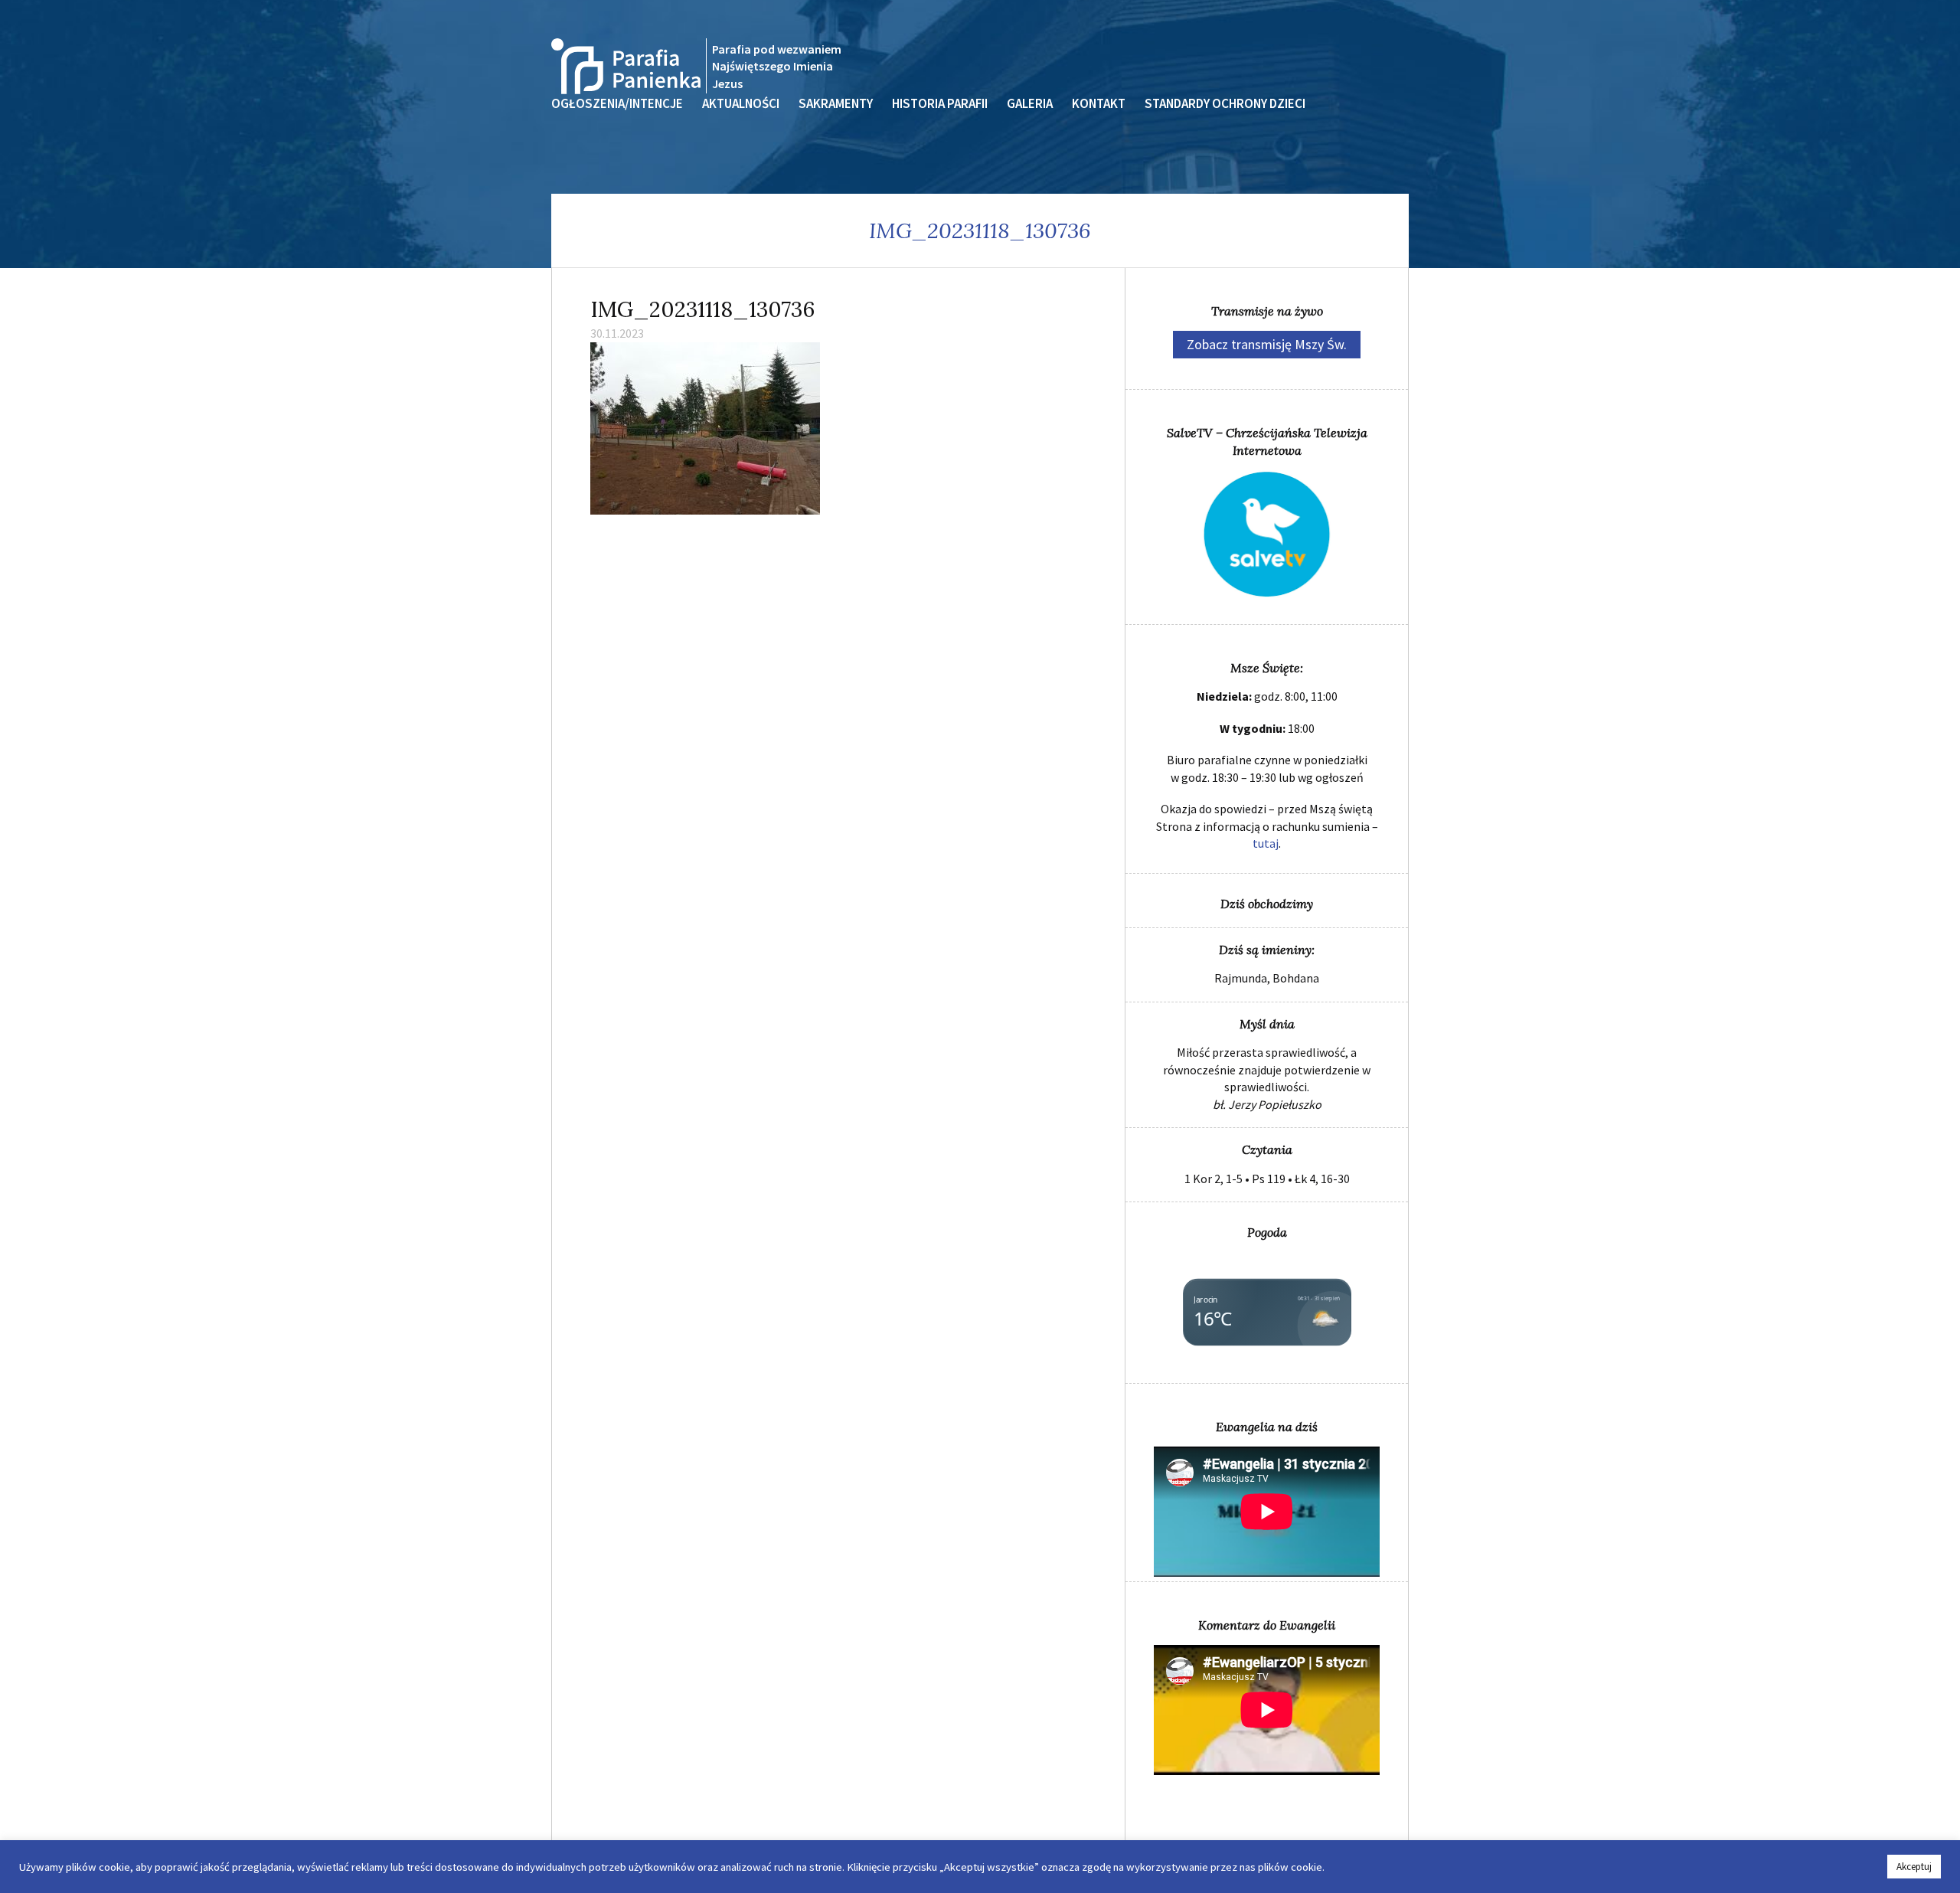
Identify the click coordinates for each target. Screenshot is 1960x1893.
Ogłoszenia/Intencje (617, 103)
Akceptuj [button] (1914, 1867)
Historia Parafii (940, 103)
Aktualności (741, 103)
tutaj (1266, 843)
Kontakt (1099, 103)
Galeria (1030, 103)
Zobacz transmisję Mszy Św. (1267, 344)
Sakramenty (836, 103)
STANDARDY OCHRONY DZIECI (1225, 103)
